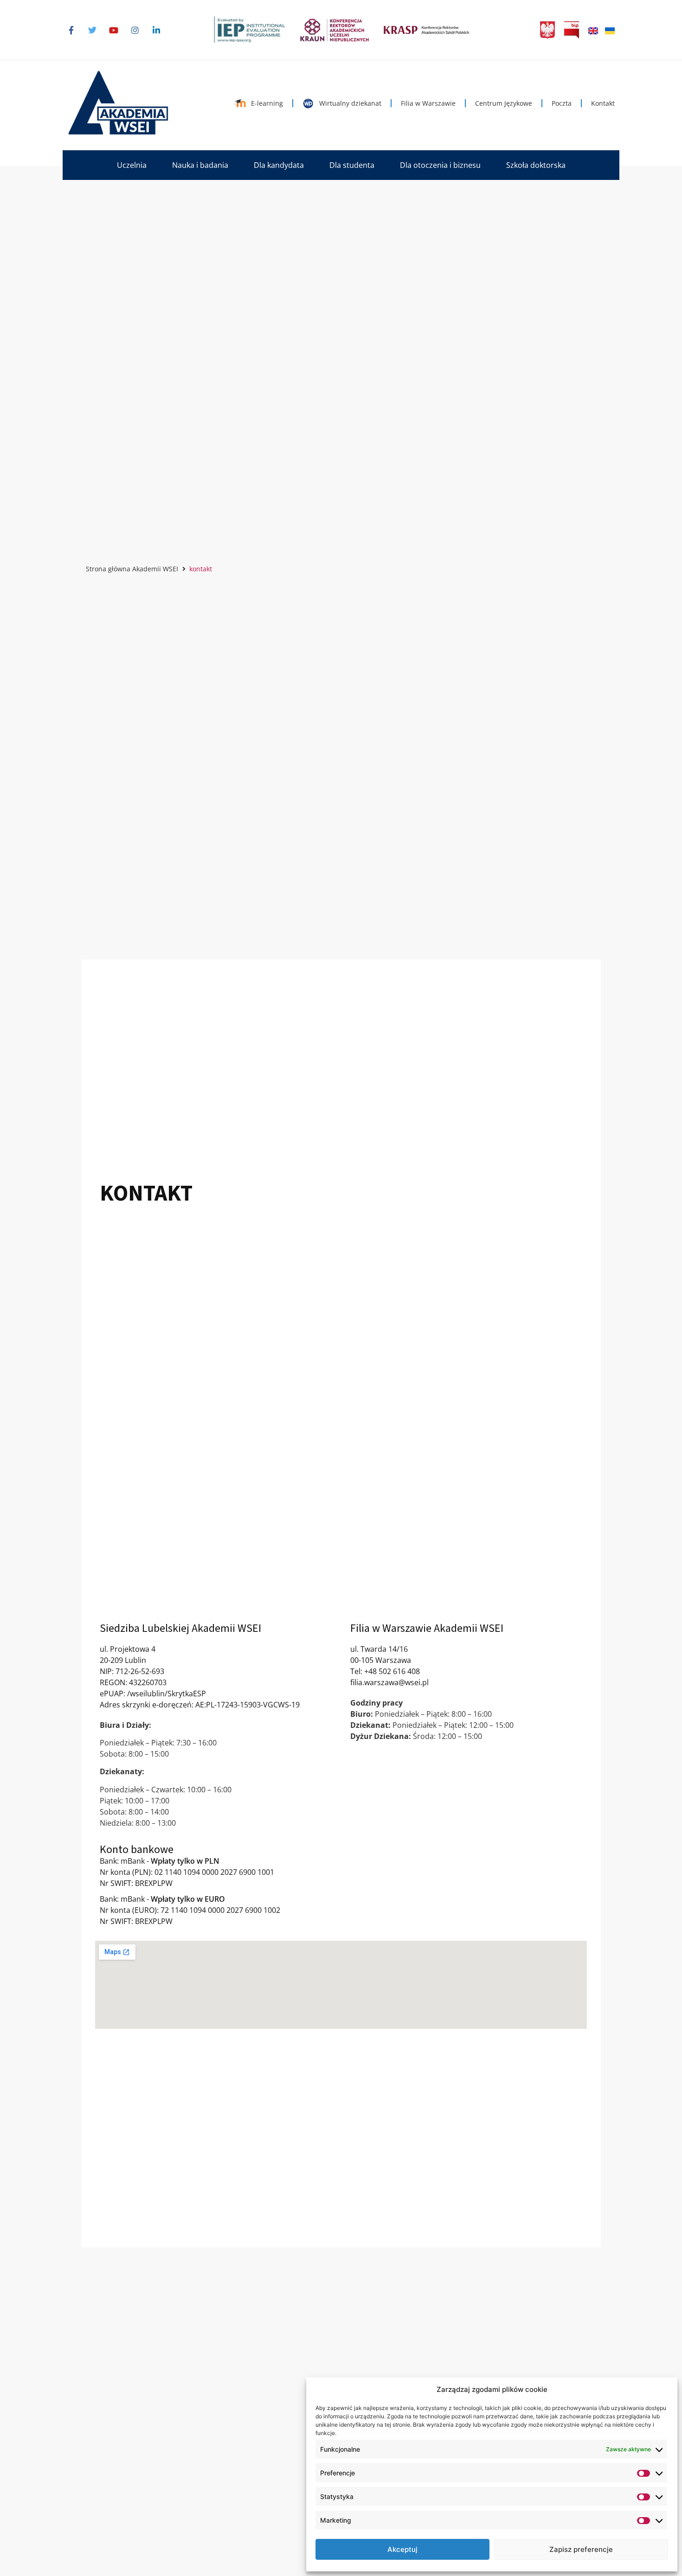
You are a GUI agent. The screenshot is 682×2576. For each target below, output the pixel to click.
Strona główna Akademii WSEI (132, 569)
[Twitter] (92, 30)
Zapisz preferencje (581, 2549)
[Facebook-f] (71, 30)
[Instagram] (135, 30)
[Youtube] (114, 30)
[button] (132, 165)
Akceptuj (402, 2549)
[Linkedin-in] (156, 30)
